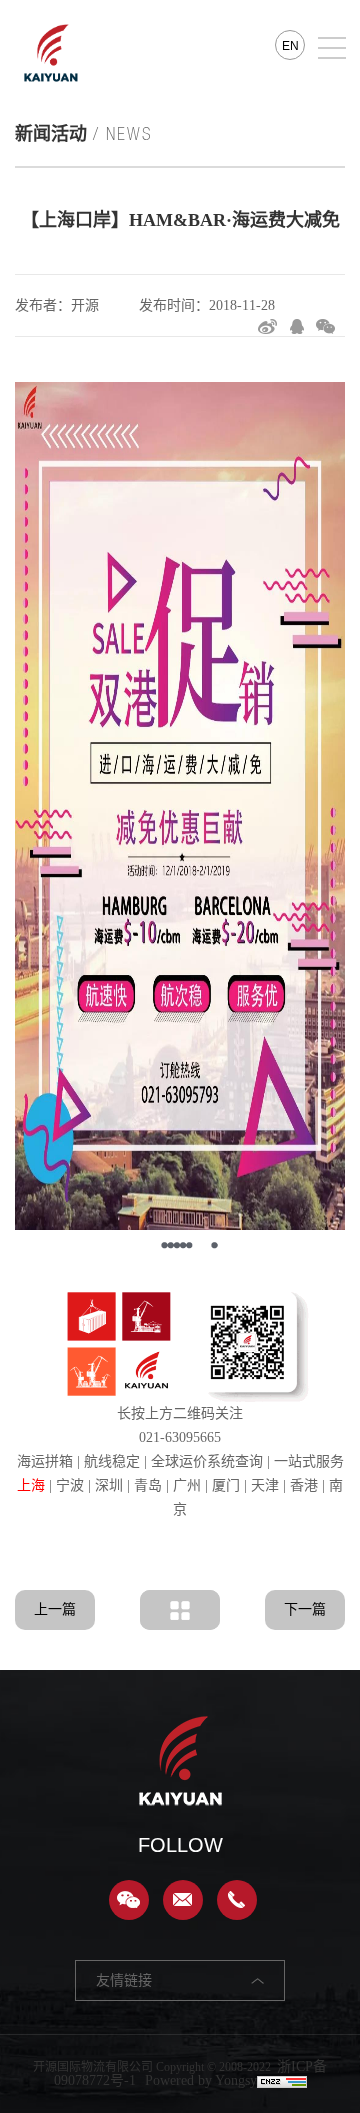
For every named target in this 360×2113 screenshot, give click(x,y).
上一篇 (55, 1609)
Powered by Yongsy (201, 2080)
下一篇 (305, 1609)
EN (290, 46)
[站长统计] (282, 2080)
